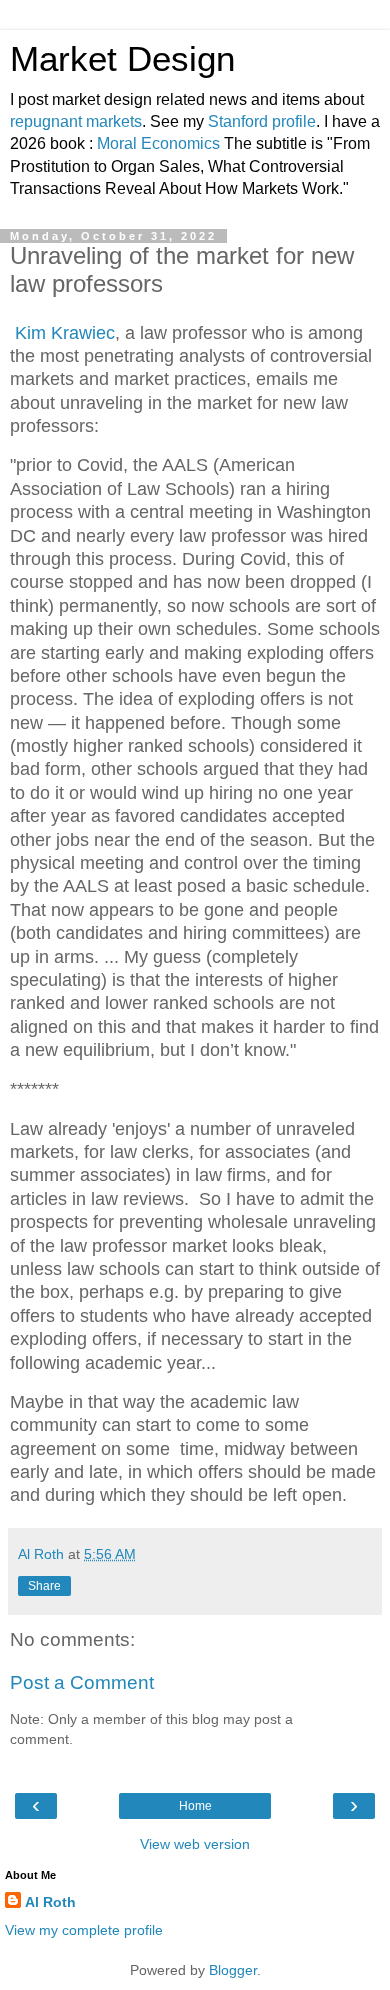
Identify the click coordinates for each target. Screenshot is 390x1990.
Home (195, 1806)
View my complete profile (84, 1930)
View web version (195, 1844)
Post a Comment (82, 1682)
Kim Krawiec (65, 333)
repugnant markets (76, 121)
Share (44, 1586)
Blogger (233, 1970)
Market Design (122, 59)
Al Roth (50, 1902)
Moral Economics (158, 143)
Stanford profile (262, 121)
